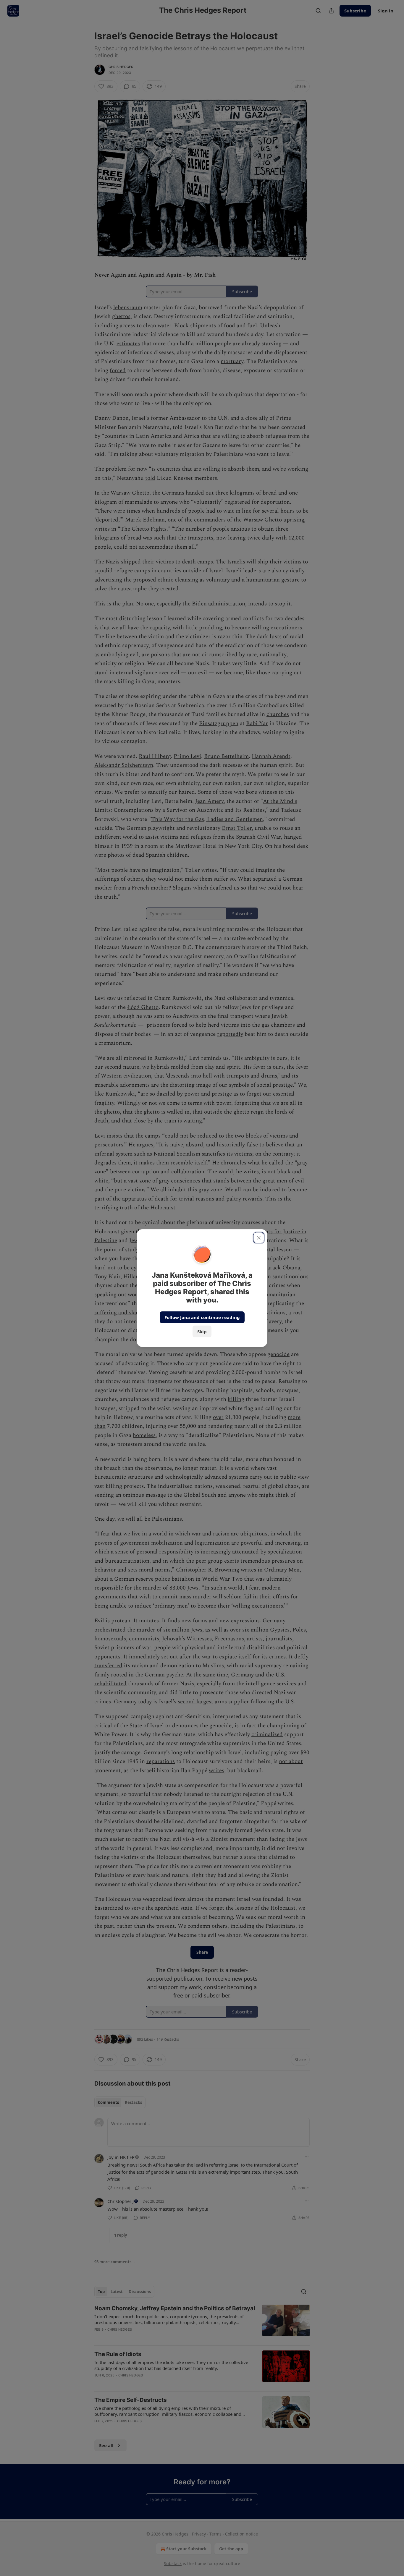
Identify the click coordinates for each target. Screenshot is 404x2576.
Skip (202, 1331)
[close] (259, 1238)
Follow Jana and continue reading (202, 1317)
